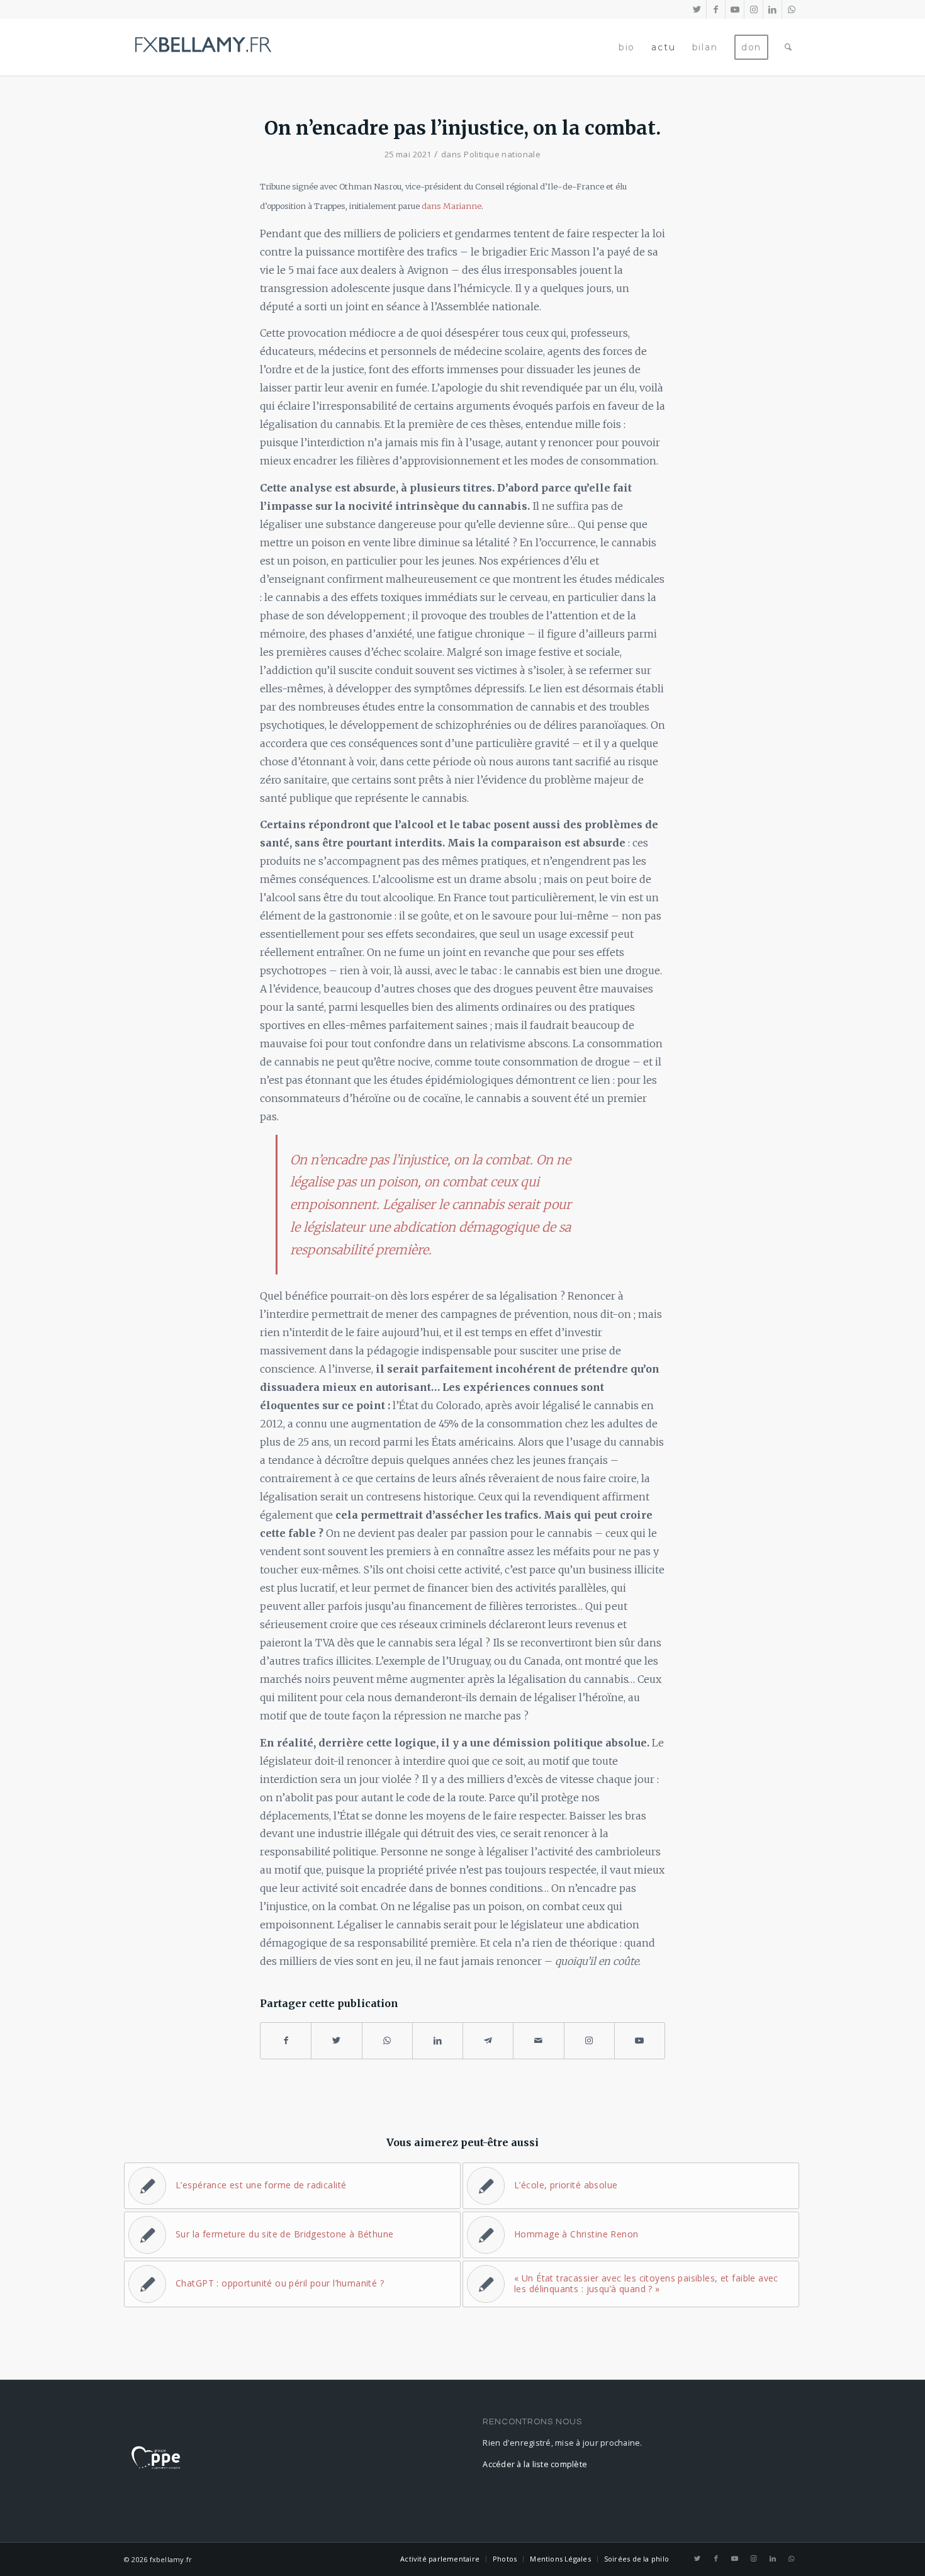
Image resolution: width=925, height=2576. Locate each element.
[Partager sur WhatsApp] (387, 2041)
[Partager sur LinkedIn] (438, 2041)
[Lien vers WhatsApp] (792, 9)
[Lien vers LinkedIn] (772, 9)
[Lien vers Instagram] (754, 9)
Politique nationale (502, 154)
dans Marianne (451, 206)
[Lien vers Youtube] (735, 9)
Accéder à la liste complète (535, 2464)
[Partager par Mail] (538, 2041)
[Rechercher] (789, 47)
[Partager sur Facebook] (286, 2041)
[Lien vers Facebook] (716, 9)
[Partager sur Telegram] (488, 2041)
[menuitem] (627, 47)
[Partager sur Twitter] (336, 2041)
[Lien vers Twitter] (697, 9)
